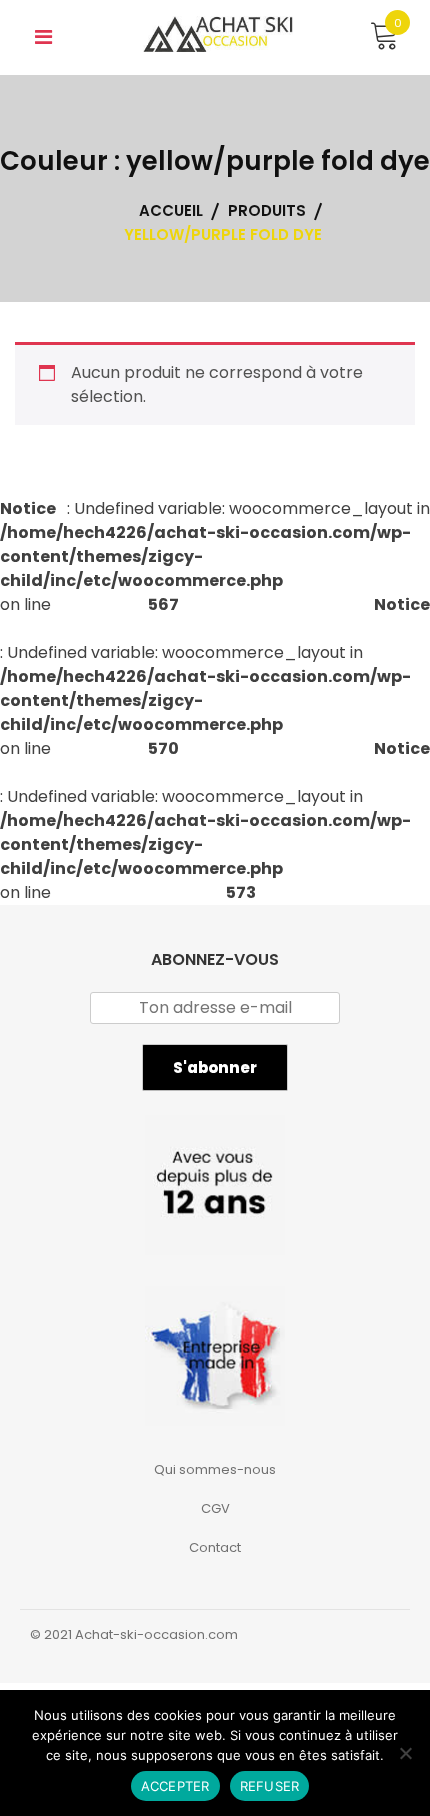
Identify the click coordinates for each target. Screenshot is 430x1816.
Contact (215, 1547)
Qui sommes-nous (215, 1469)
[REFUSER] (405, 1753)
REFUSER (270, 1786)
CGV (215, 1508)
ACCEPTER (175, 1786)
